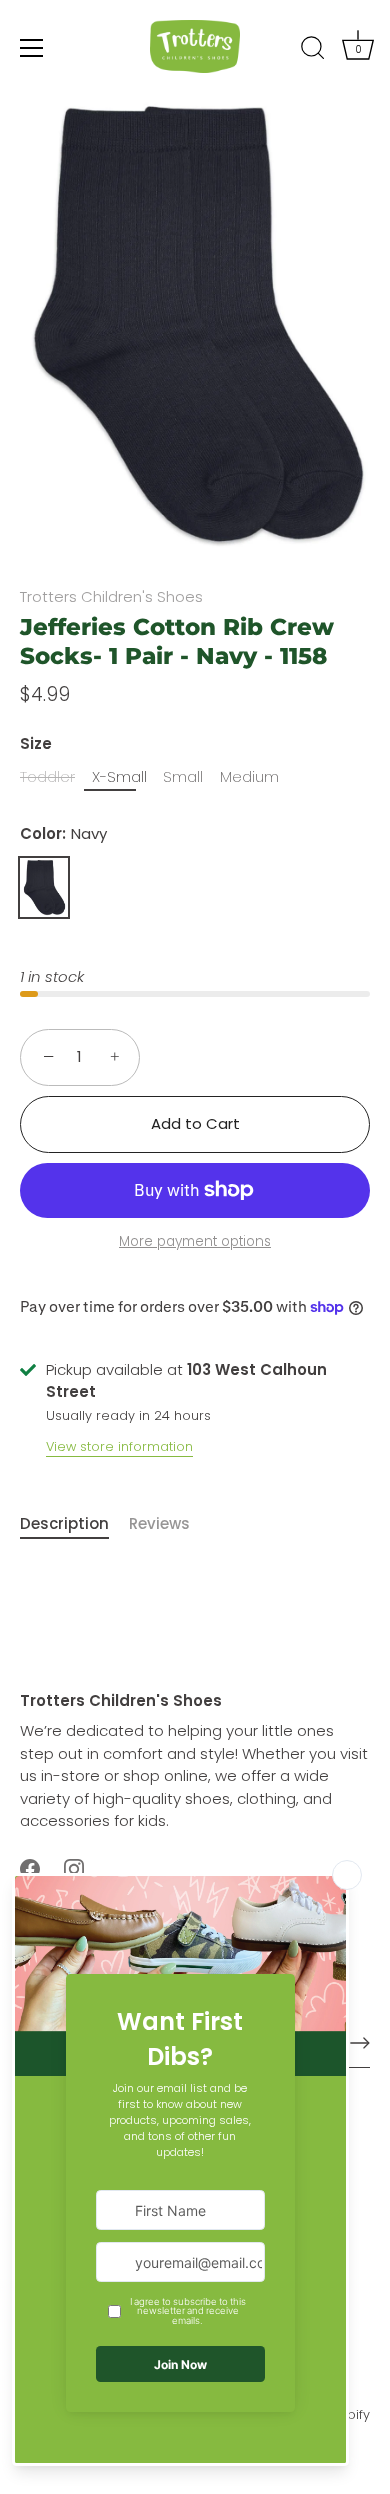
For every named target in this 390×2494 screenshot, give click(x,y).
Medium (249, 777)
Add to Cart (195, 1123)
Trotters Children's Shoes (111, 596)
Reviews (159, 1523)
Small (183, 777)
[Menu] (32, 48)
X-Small (119, 777)
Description (64, 1523)
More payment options (195, 1241)
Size (36, 744)
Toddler (47, 777)
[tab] (74, 1524)
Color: (63, 834)
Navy (44, 888)
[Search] (313, 51)
